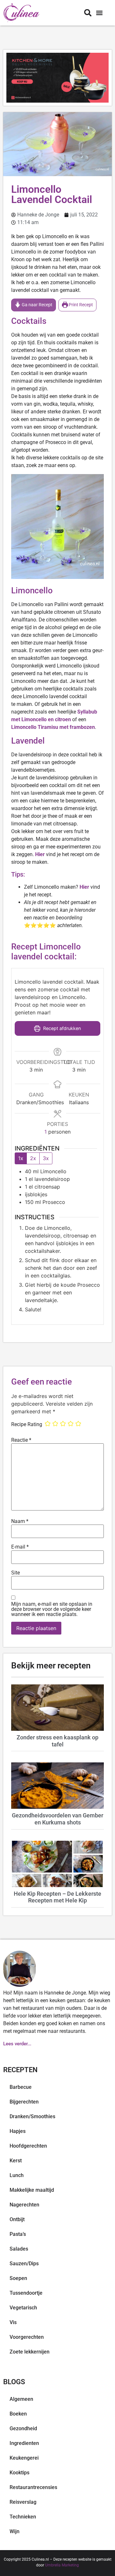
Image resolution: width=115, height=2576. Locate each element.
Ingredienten (24, 2443)
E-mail (20, 1547)
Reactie (21, 1440)
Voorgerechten (27, 2337)
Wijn (15, 2531)
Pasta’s (18, 2234)
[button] (99, 13)
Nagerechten (24, 2205)
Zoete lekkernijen (30, 2352)
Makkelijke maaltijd (32, 2190)
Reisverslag (23, 2502)
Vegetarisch (23, 2308)
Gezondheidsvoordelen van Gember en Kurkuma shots (57, 1819)
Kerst (16, 2161)
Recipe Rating (27, 1425)
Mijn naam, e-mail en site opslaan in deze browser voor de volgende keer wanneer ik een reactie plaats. (52, 1609)
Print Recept (80, 305)
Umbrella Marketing (62, 2565)
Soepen (18, 2278)
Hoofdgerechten (28, 2146)
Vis (13, 2322)
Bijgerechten (24, 2102)
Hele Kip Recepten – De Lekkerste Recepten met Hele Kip (57, 1897)
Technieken (23, 2517)
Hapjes (18, 2131)
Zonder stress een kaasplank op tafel (57, 1741)
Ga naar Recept (37, 305)
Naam (20, 1521)
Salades (19, 2249)
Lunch (17, 2175)
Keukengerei (24, 2458)
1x (21, 1158)
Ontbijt (17, 2219)
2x (33, 1158)
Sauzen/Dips (24, 2264)
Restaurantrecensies (33, 2487)
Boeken (18, 2414)
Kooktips (19, 2473)
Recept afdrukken (61, 1028)
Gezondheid (23, 2428)
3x (46, 1158)
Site (15, 1573)
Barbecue (21, 2087)
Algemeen (21, 2399)
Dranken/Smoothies (32, 2116)
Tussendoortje (26, 2293)
